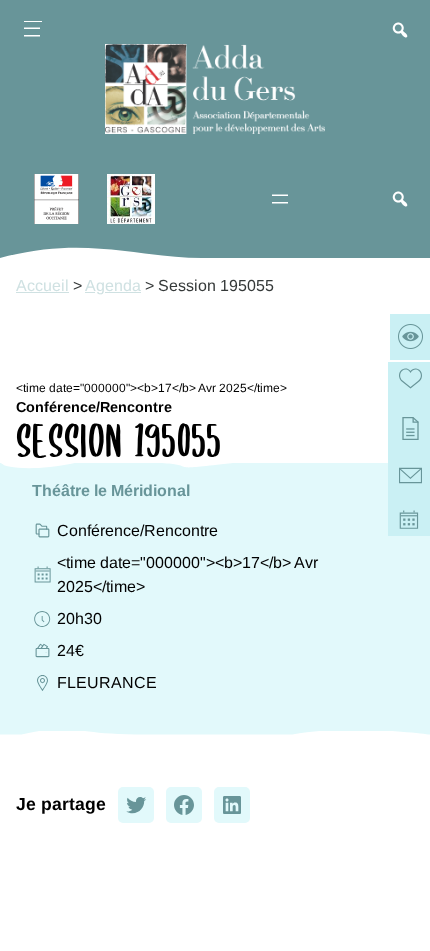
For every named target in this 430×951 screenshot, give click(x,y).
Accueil (42, 285)
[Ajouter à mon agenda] (410, 523)
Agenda (113, 285)
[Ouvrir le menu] (32, 32)
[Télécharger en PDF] (410, 430)
